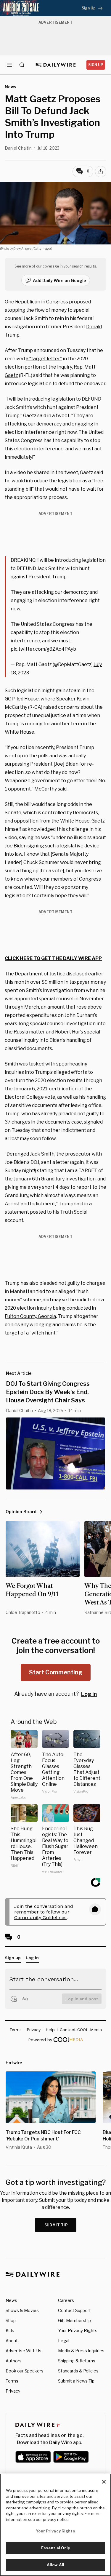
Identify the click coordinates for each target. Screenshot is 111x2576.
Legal (64, 2341)
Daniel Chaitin (18, 148)
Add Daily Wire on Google (59, 280)
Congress (57, 302)
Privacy (13, 2391)
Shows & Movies (22, 2310)
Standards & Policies (78, 2371)
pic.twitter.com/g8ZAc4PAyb (43, 649)
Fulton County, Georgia (30, 1316)
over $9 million (47, 982)
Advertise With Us (24, 2351)
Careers (66, 2300)
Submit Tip (56, 2225)
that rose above (84, 1007)
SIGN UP (96, 65)
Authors (14, 2361)
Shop (11, 2320)
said (62, 789)
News (11, 2300)
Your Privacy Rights (78, 2331)
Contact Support (74, 2310)
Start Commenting (56, 1672)
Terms (12, 2381)
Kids (10, 2331)
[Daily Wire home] (55, 65)
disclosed (77, 974)
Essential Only (55, 2548)
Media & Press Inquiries (81, 2351)
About (12, 2341)
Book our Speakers (25, 2371)
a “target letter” (44, 359)
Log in (89, 1694)
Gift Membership (74, 2320)
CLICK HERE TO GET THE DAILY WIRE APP (53, 958)
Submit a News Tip (76, 2381)
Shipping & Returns (77, 2361)
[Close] (104, 2482)
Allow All (55, 2565)
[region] (55, 2525)
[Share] (101, 172)
